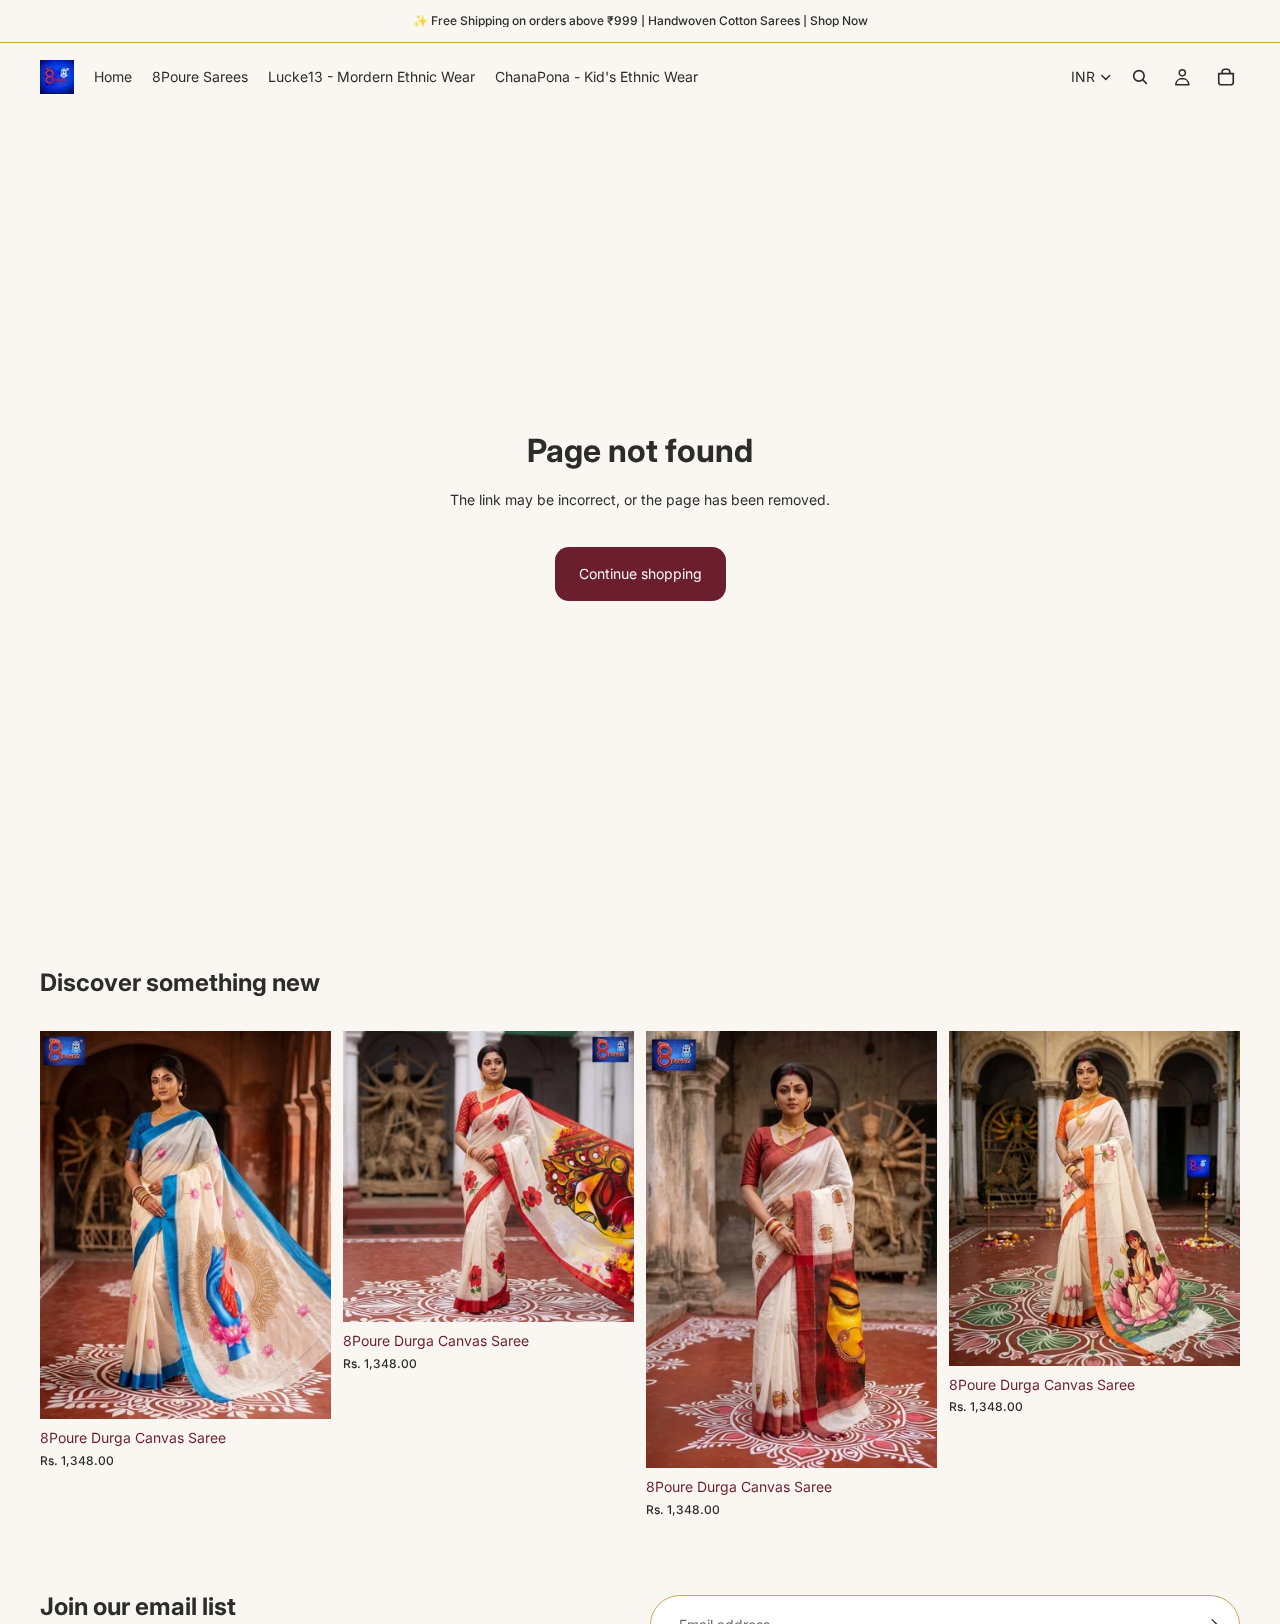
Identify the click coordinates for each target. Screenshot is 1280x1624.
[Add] (300, 1389)
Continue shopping (640, 573)
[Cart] (1226, 77)
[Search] (1140, 77)
